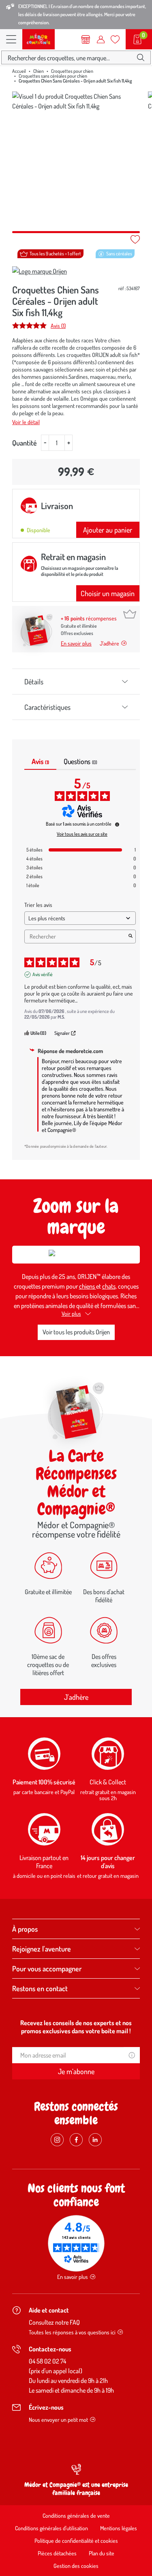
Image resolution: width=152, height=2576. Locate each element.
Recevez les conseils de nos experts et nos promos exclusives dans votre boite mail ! (76, 2027)
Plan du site (102, 2553)
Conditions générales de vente (76, 2515)
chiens (88, 1286)
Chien (39, 71)
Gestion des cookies (76, 2566)
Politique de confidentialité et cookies (76, 2541)
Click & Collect (108, 1782)
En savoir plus (76, 643)
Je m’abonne (76, 2071)
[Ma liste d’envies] (115, 39)
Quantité (25, 443)
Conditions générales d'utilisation (51, 2528)
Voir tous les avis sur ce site (82, 834)
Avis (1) (58, 325)
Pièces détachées (57, 2553)
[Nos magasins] (86, 39)
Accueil (19, 71)
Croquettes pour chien (72, 71)
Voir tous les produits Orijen (76, 1332)
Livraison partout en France (44, 1862)
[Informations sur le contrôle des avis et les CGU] (117, 824)
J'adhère (76, 1697)
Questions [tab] (80, 761)
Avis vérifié (43, 974)
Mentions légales (119, 2528)
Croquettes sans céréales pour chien (53, 76)
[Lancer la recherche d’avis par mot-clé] (131, 937)
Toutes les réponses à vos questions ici (72, 2332)
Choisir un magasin (108, 593)
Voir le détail (26, 422)
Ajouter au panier (108, 530)
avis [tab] (40, 761)
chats (109, 1286)
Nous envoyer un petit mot (58, 2420)
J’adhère (109, 643)
